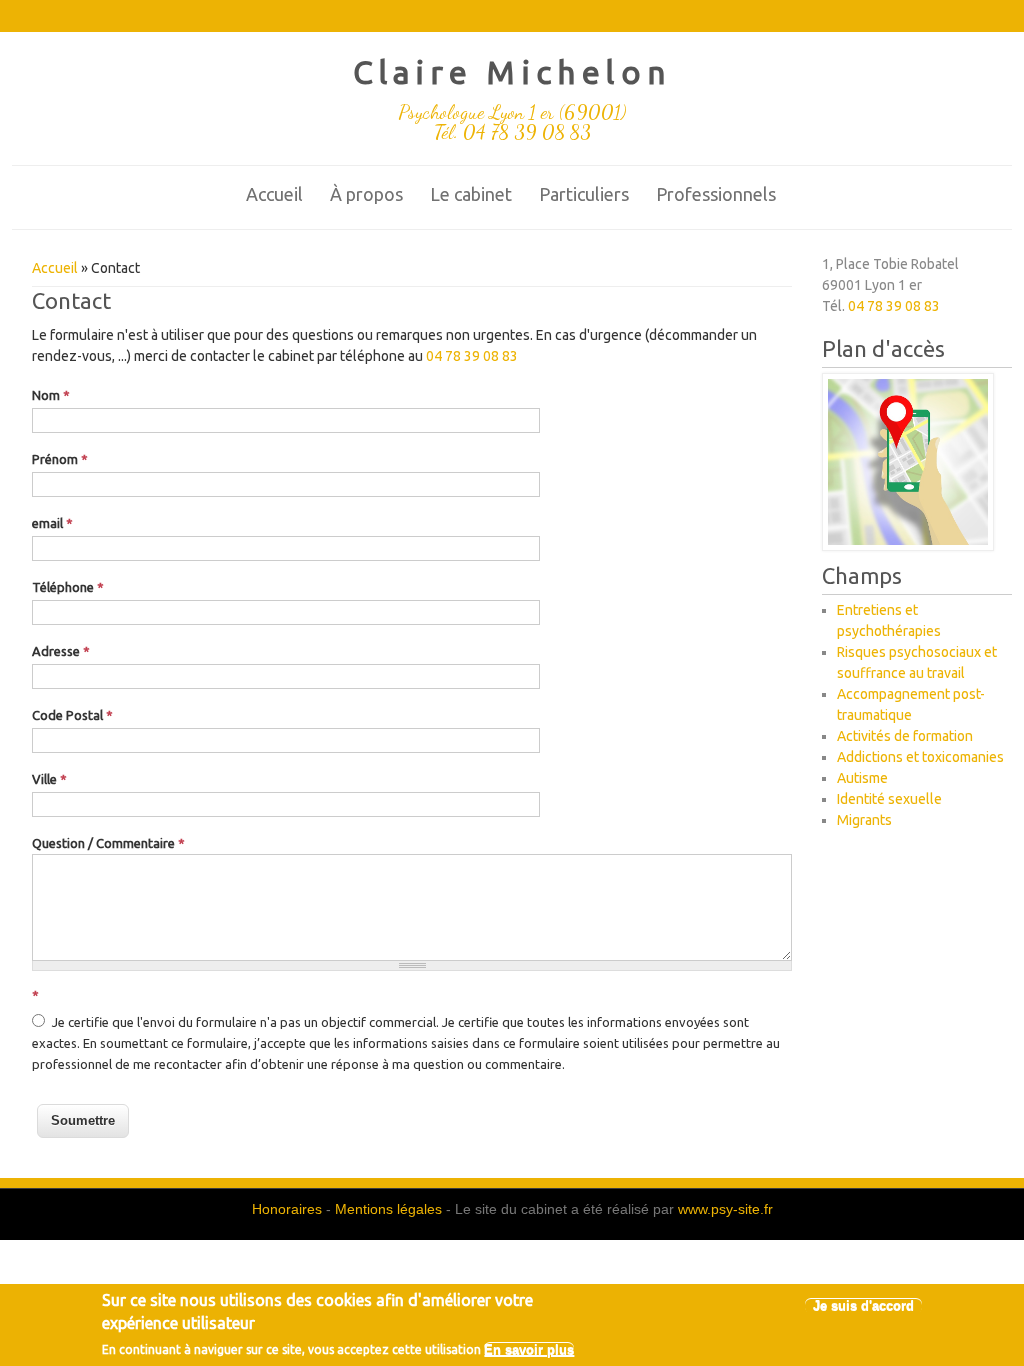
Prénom (60, 459)
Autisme (862, 778)
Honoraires (287, 1209)
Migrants (864, 820)
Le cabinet (471, 194)
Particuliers (584, 194)
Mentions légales (388, 1209)
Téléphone (68, 587)
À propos (366, 194)
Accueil (274, 194)
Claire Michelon (512, 72)
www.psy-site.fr (725, 1209)
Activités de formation (905, 736)
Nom (51, 395)
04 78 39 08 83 (472, 356)
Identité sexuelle (889, 799)
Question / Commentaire (108, 843)
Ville (49, 779)
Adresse (61, 651)
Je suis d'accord (863, 1305)
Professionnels (716, 194)
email (52, 523)
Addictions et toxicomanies (920, 757)
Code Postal (72, 715)
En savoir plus (529, 1349)
